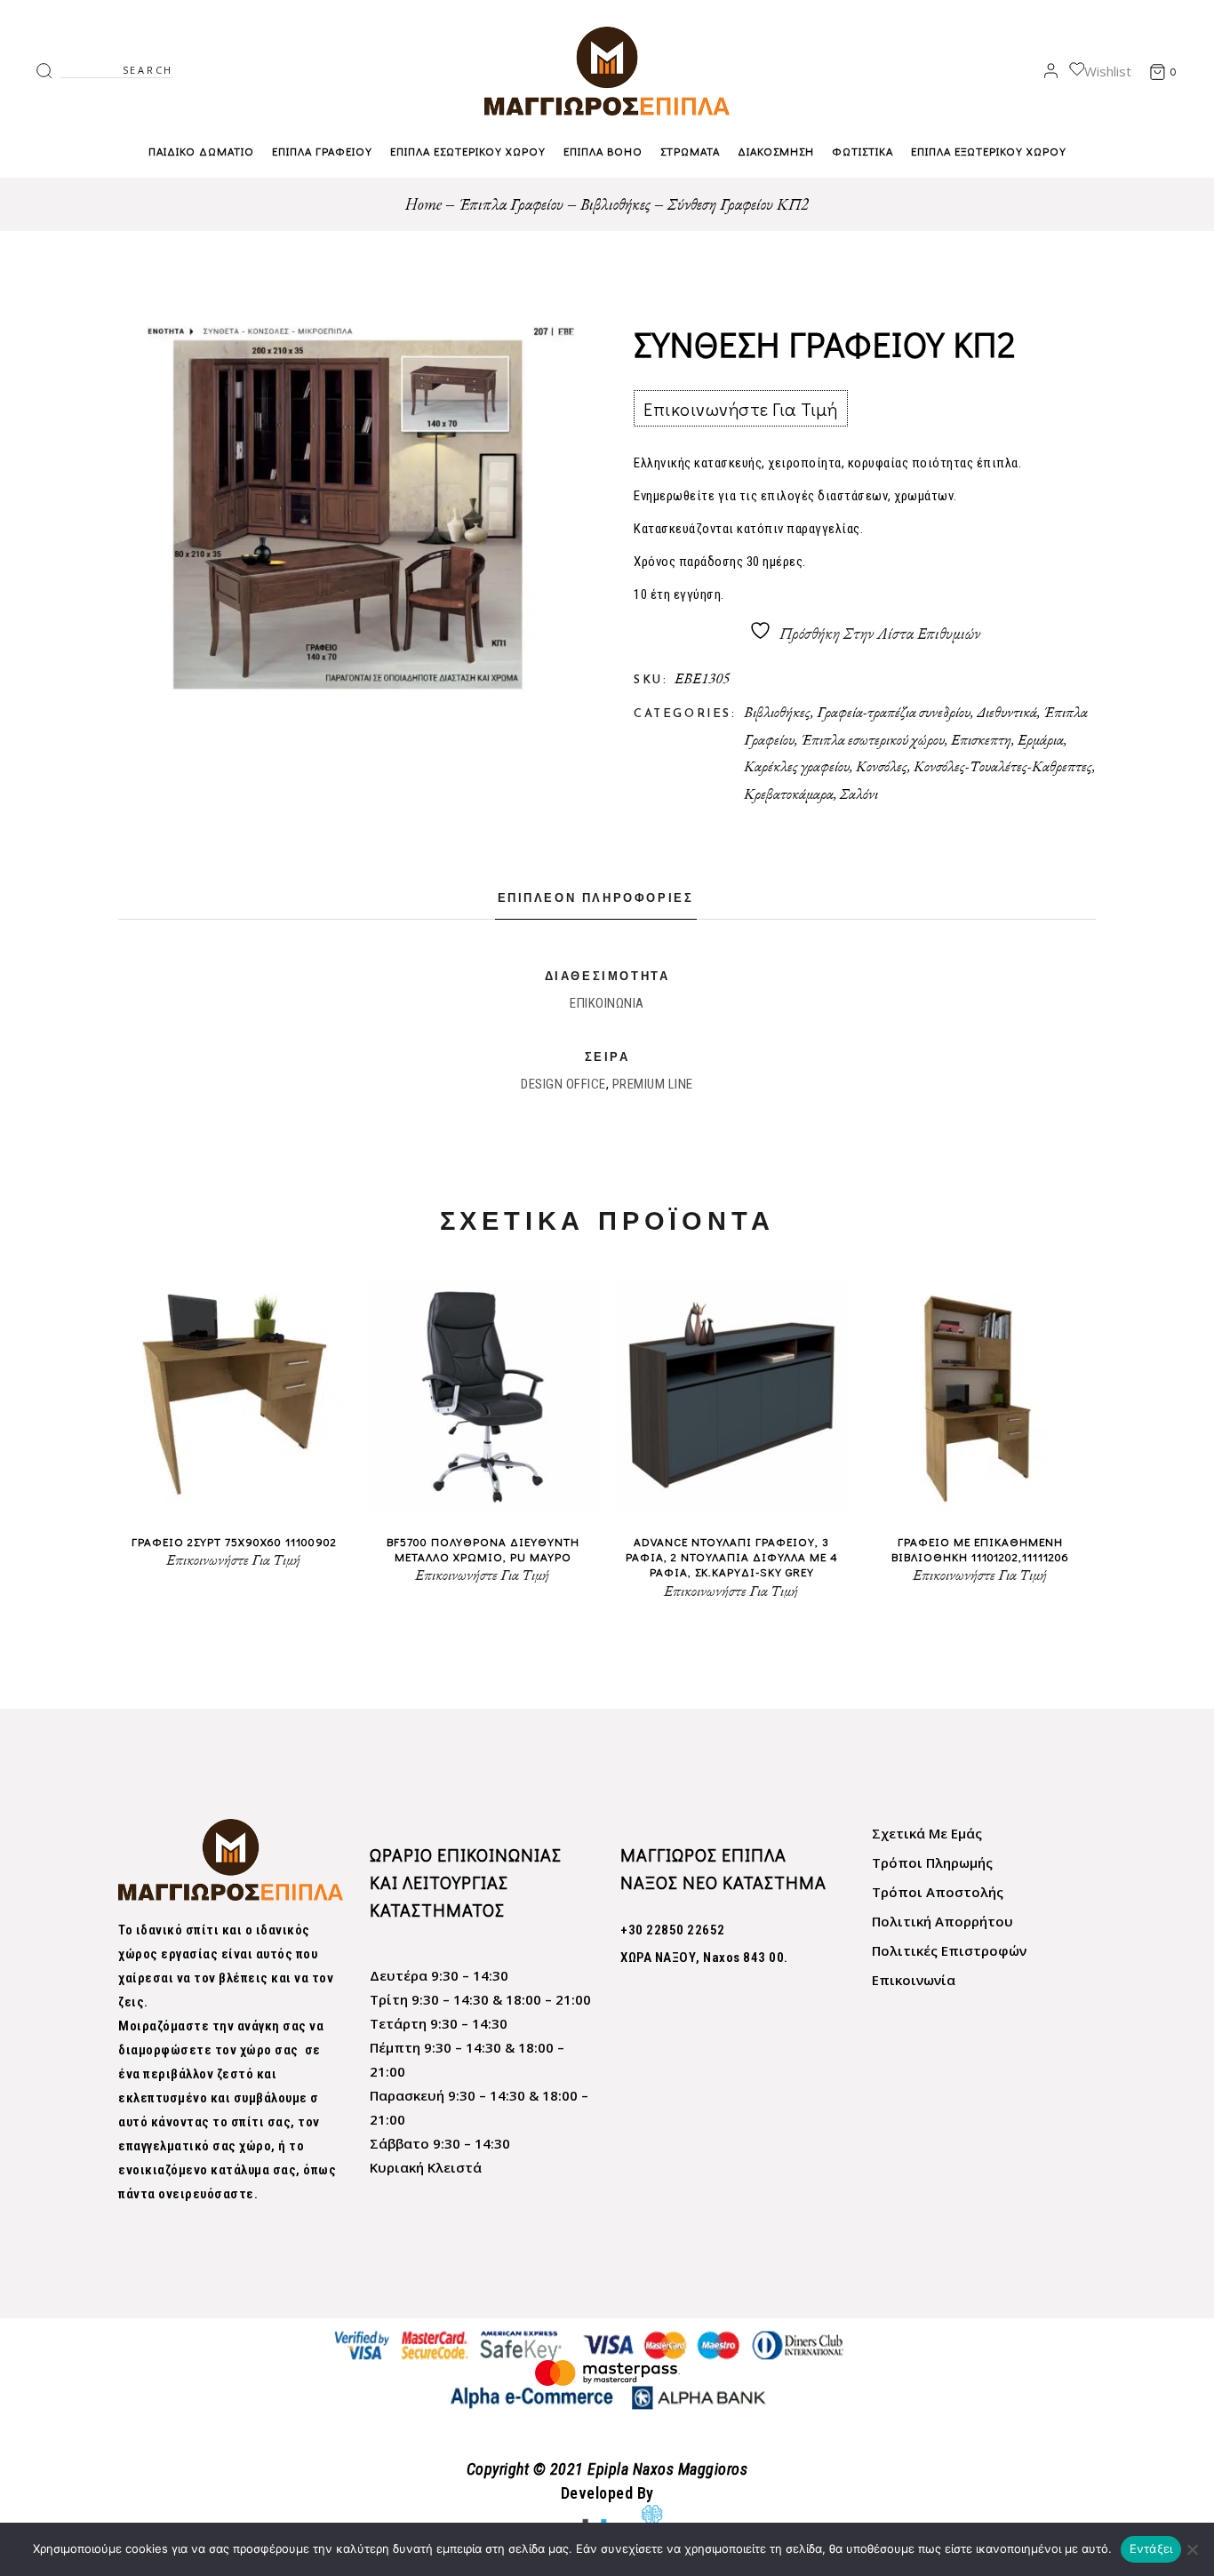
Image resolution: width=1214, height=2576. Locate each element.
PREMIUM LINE (653, 1084)
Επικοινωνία (914, 1980)
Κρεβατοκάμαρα (789, 794)
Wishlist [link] (1108, 71)
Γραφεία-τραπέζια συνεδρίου (894, 712)
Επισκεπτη (981, 739)
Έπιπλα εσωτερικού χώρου (873, 739)
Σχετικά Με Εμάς (927, 1833)
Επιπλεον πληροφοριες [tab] (596, 899)
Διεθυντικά (1007, 712)
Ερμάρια (1041, 739)
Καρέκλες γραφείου (797, 766)
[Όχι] (1192, 2549)
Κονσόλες (882, 766)
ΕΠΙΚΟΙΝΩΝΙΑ (607, 1003)
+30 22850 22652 (673, 1930)
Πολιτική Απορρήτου (942, 1921)
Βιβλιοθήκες (777, 712)
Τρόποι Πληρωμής (932, 1862)
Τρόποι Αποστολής (938, 1892)
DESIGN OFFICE (563, 1084)
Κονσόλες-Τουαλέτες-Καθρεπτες (1003, 766)
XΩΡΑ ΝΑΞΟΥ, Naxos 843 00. (704, 1958)
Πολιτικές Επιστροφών (949, 1950)
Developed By (607, 2493)
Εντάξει (1151, 2548)
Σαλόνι (859, 794)
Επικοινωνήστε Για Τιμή (740, 409)
